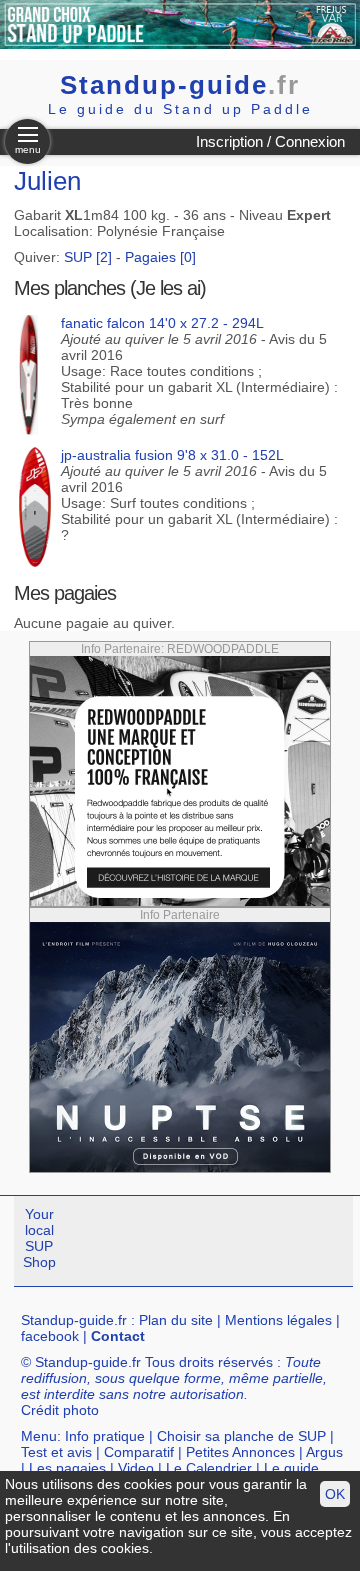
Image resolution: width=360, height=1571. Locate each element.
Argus (324, 1452)
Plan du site (176, 1320)
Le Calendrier (209, 1468)
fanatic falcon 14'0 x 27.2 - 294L (162, 323)
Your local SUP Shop (39, 1238)
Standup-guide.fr (74, 1320)
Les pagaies (67, 1468)
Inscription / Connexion (270, 141)
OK (335, 1494)
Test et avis (56, 1452)
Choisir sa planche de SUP (241, 1436)
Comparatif (139, 1452)
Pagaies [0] (160, 257)
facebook (50, 1336)
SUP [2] (88, 257)
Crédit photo (60, 1410)
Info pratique (105, 1436)
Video (136, 1468)
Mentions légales (278, 1320)
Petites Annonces (240, 1452)
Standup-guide (180, 85)
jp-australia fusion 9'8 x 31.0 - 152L (172, 455)
